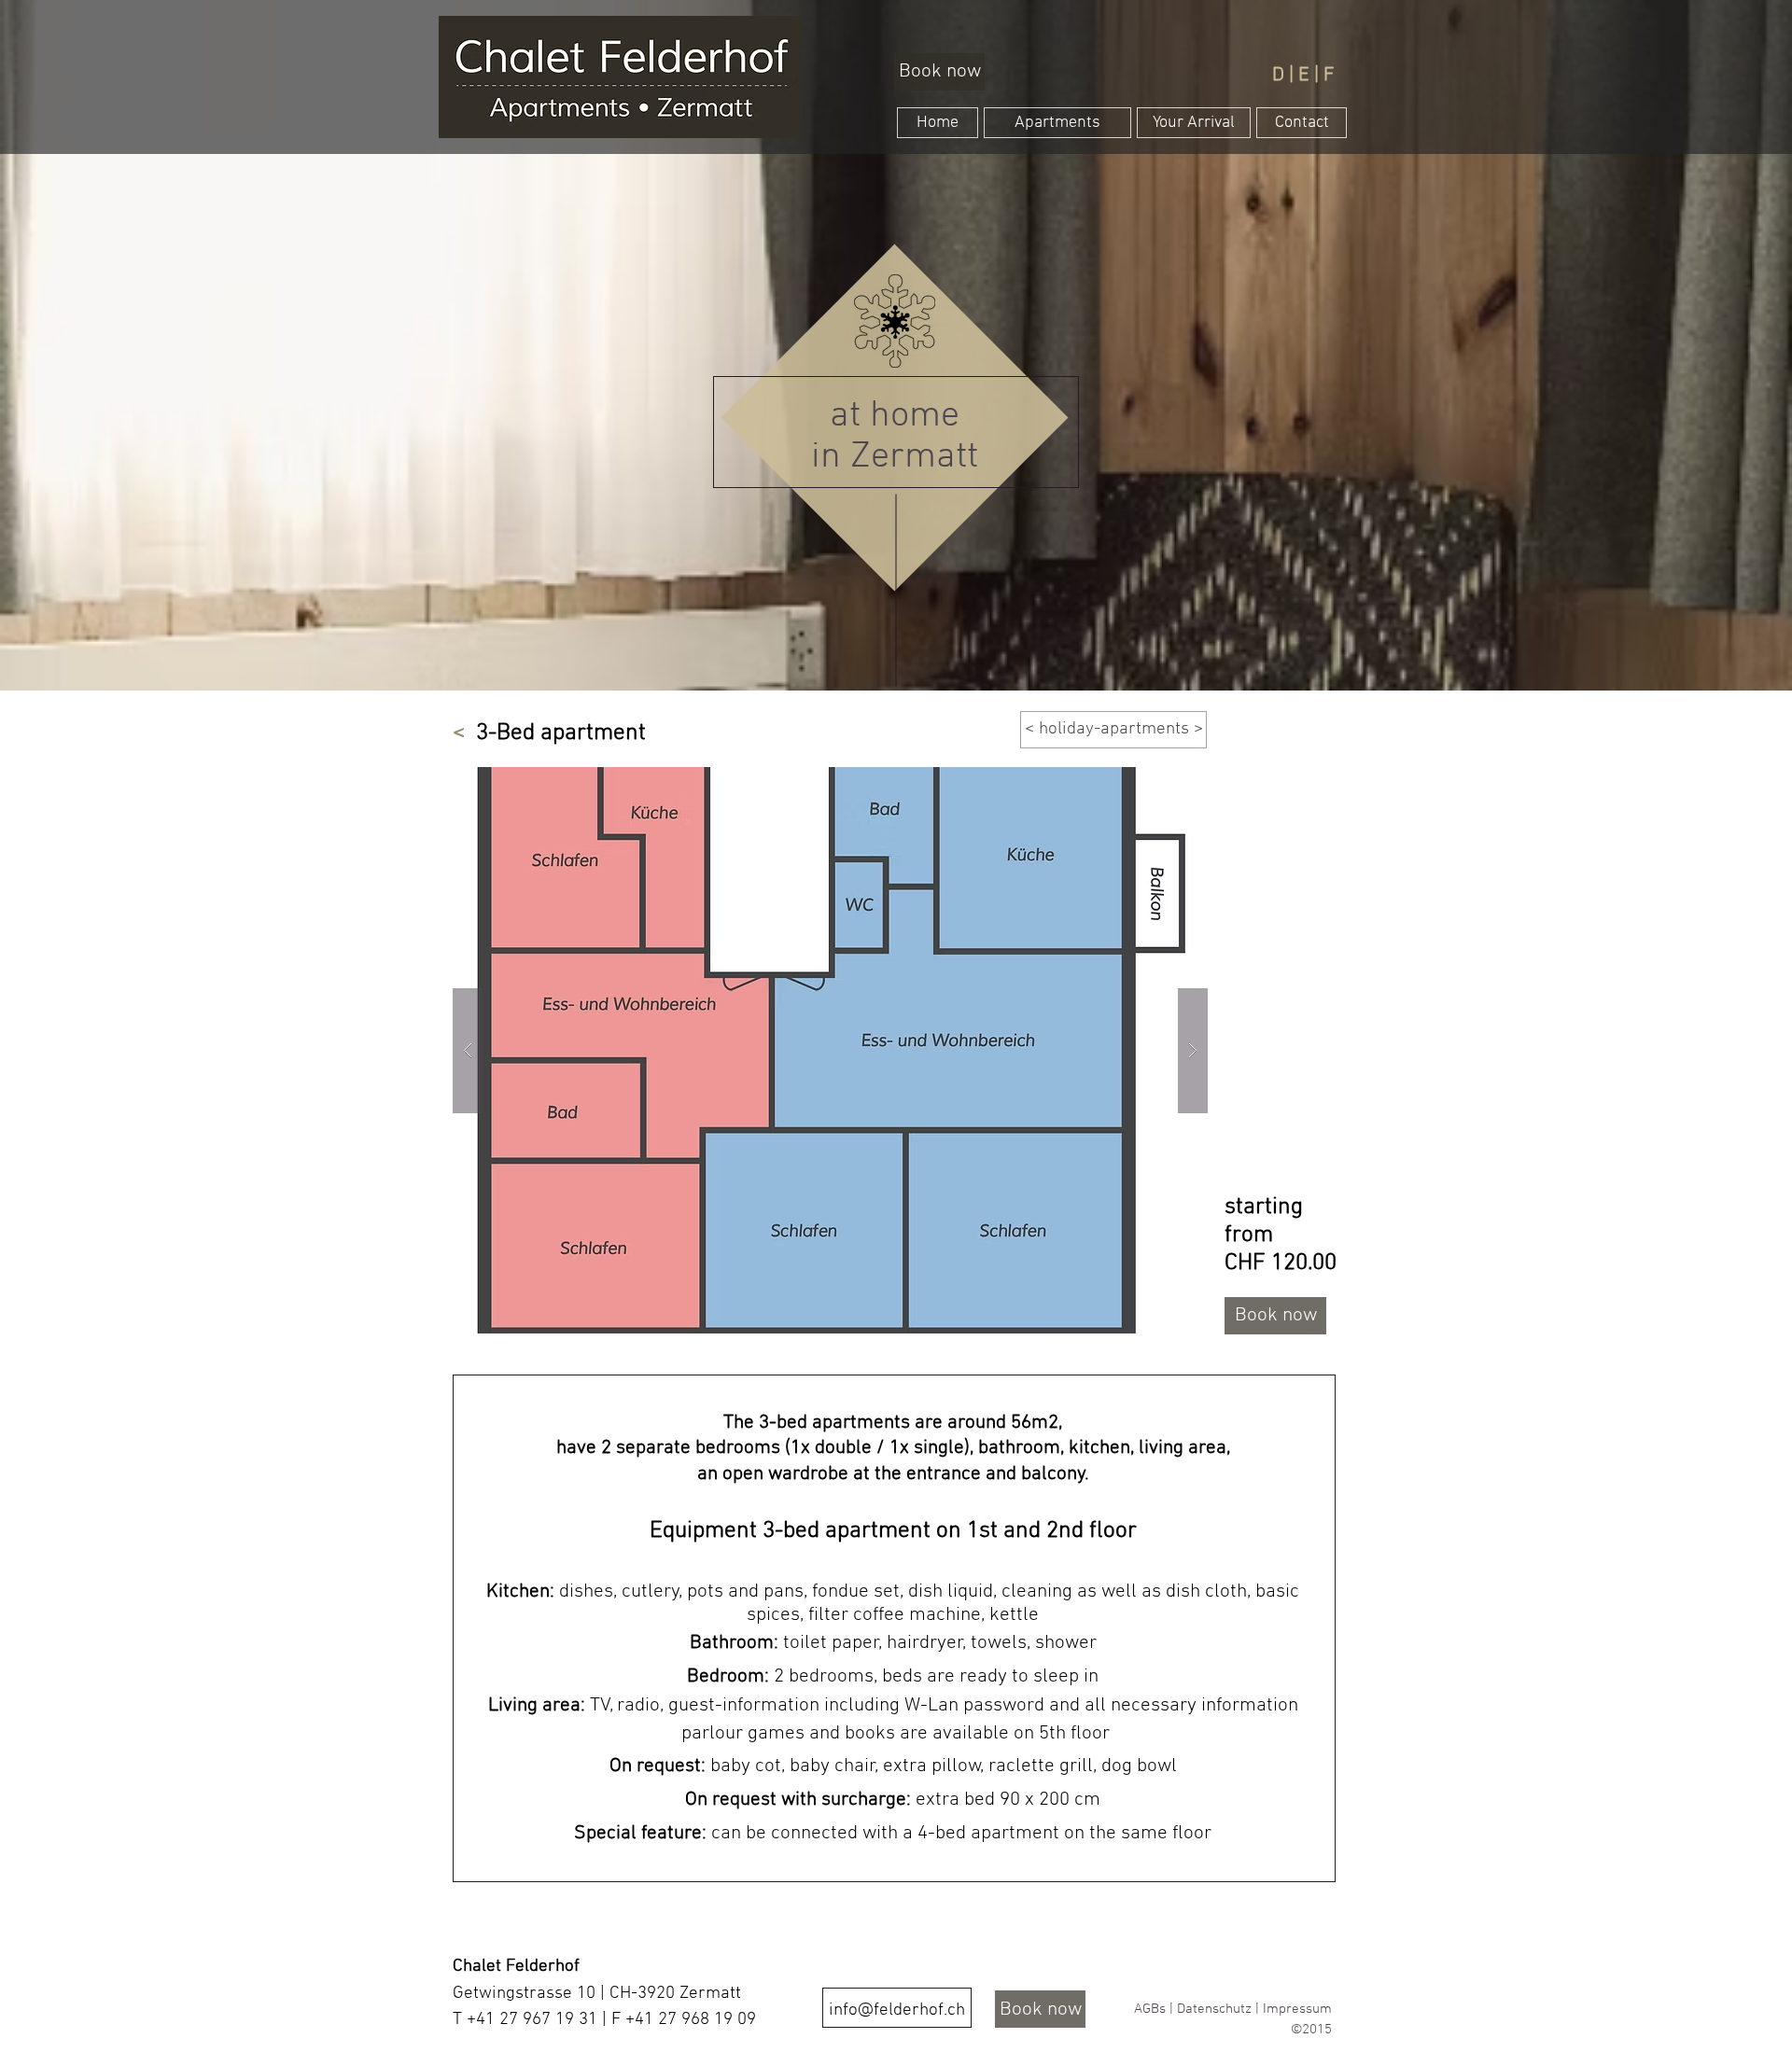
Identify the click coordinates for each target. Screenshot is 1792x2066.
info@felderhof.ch (897, 2010)
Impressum (1297, 2009)
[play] (1157, 782)
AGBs (1150, 2009)
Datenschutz (1214, 2009)
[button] (830, 1050)
